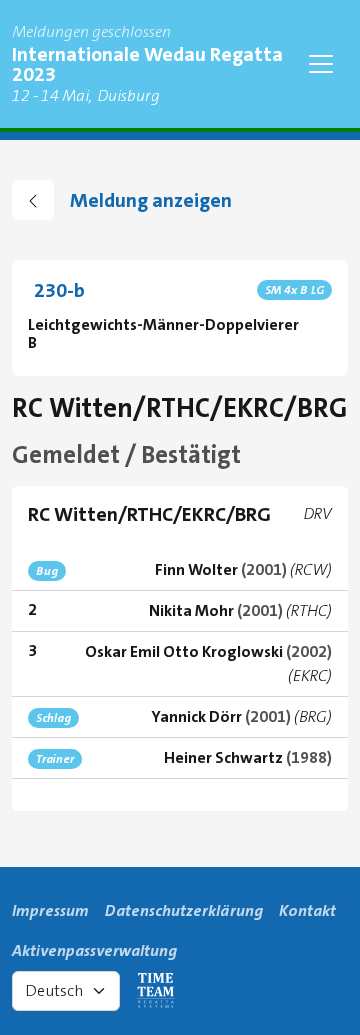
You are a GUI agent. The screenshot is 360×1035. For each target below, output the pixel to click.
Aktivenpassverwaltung (94, 950)
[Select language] (66, 991)
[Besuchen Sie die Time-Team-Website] (156, 991)
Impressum (50, 910)
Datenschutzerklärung (184, 910)
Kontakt (307, 910)
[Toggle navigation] (321, 64)
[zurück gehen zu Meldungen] (33, 200)
